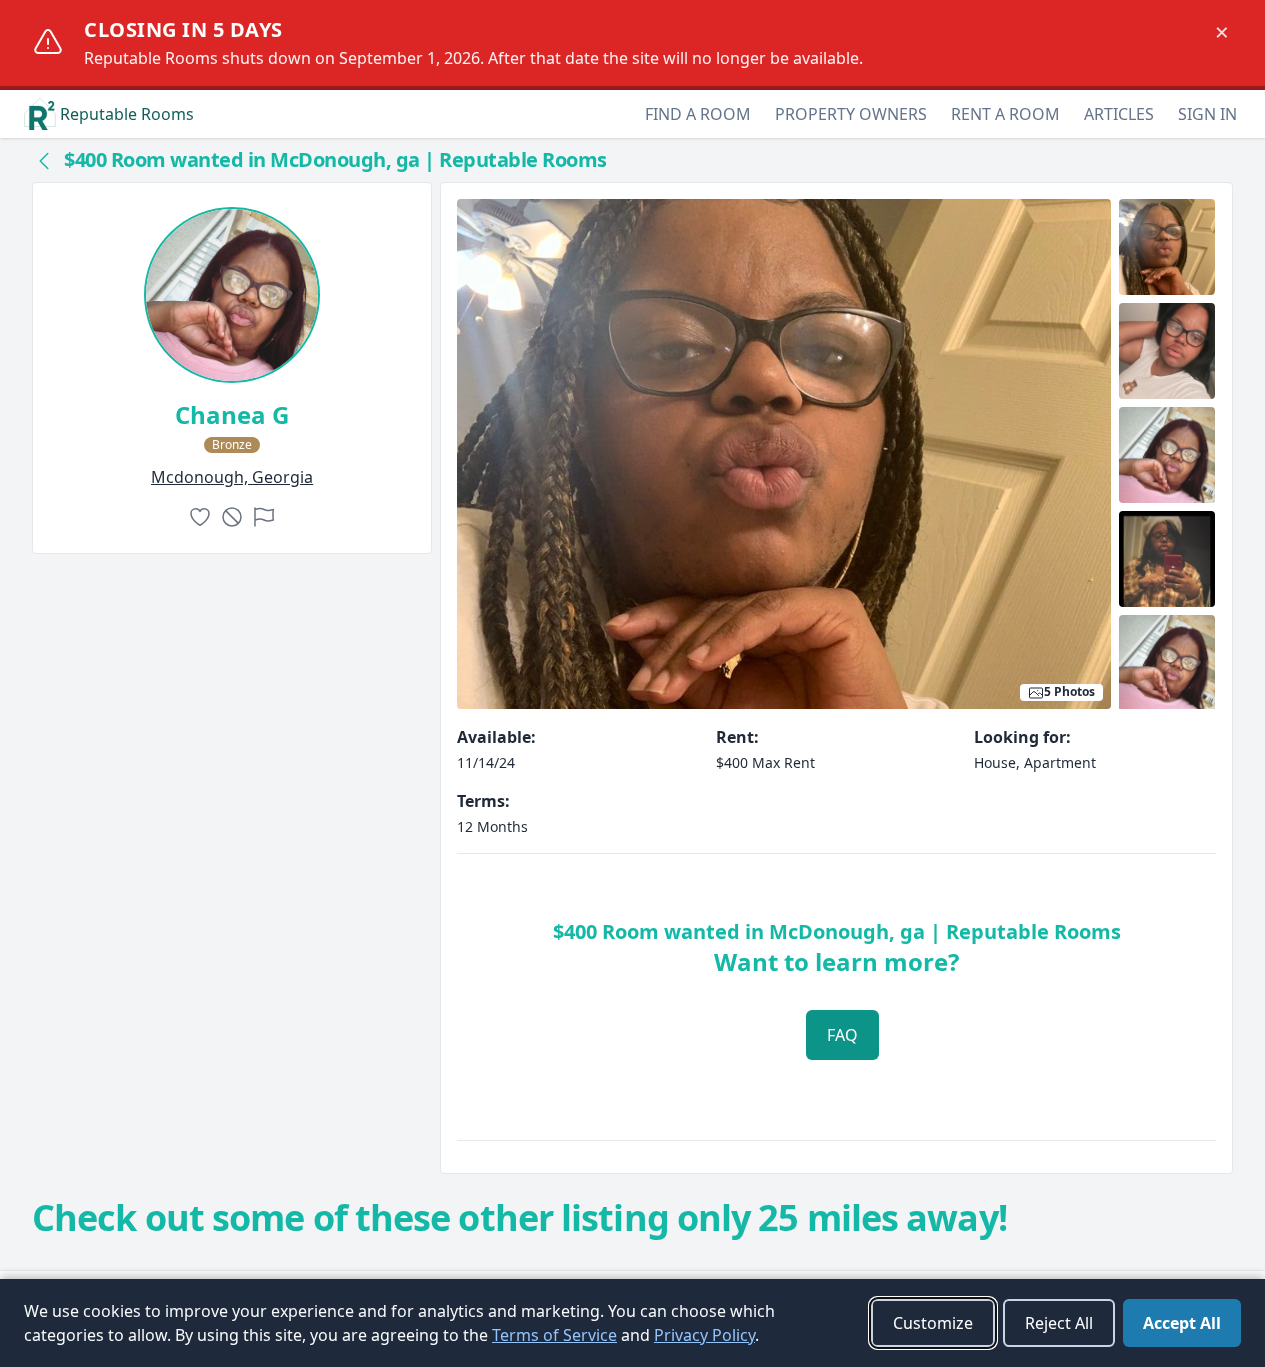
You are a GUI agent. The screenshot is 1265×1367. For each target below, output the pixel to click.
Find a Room (698, 114)
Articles (1119, 114)
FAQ (842, 1035)
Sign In (1207, 114)
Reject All (1059, 1323)
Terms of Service (554, 1335)
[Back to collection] (44, 160)
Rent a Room (1005, 114)
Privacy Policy (704, 1335)
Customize (933, 1323)
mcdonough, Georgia (232, 477)
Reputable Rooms (127, 114)
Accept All (1182, 1323)
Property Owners (851, 114)
